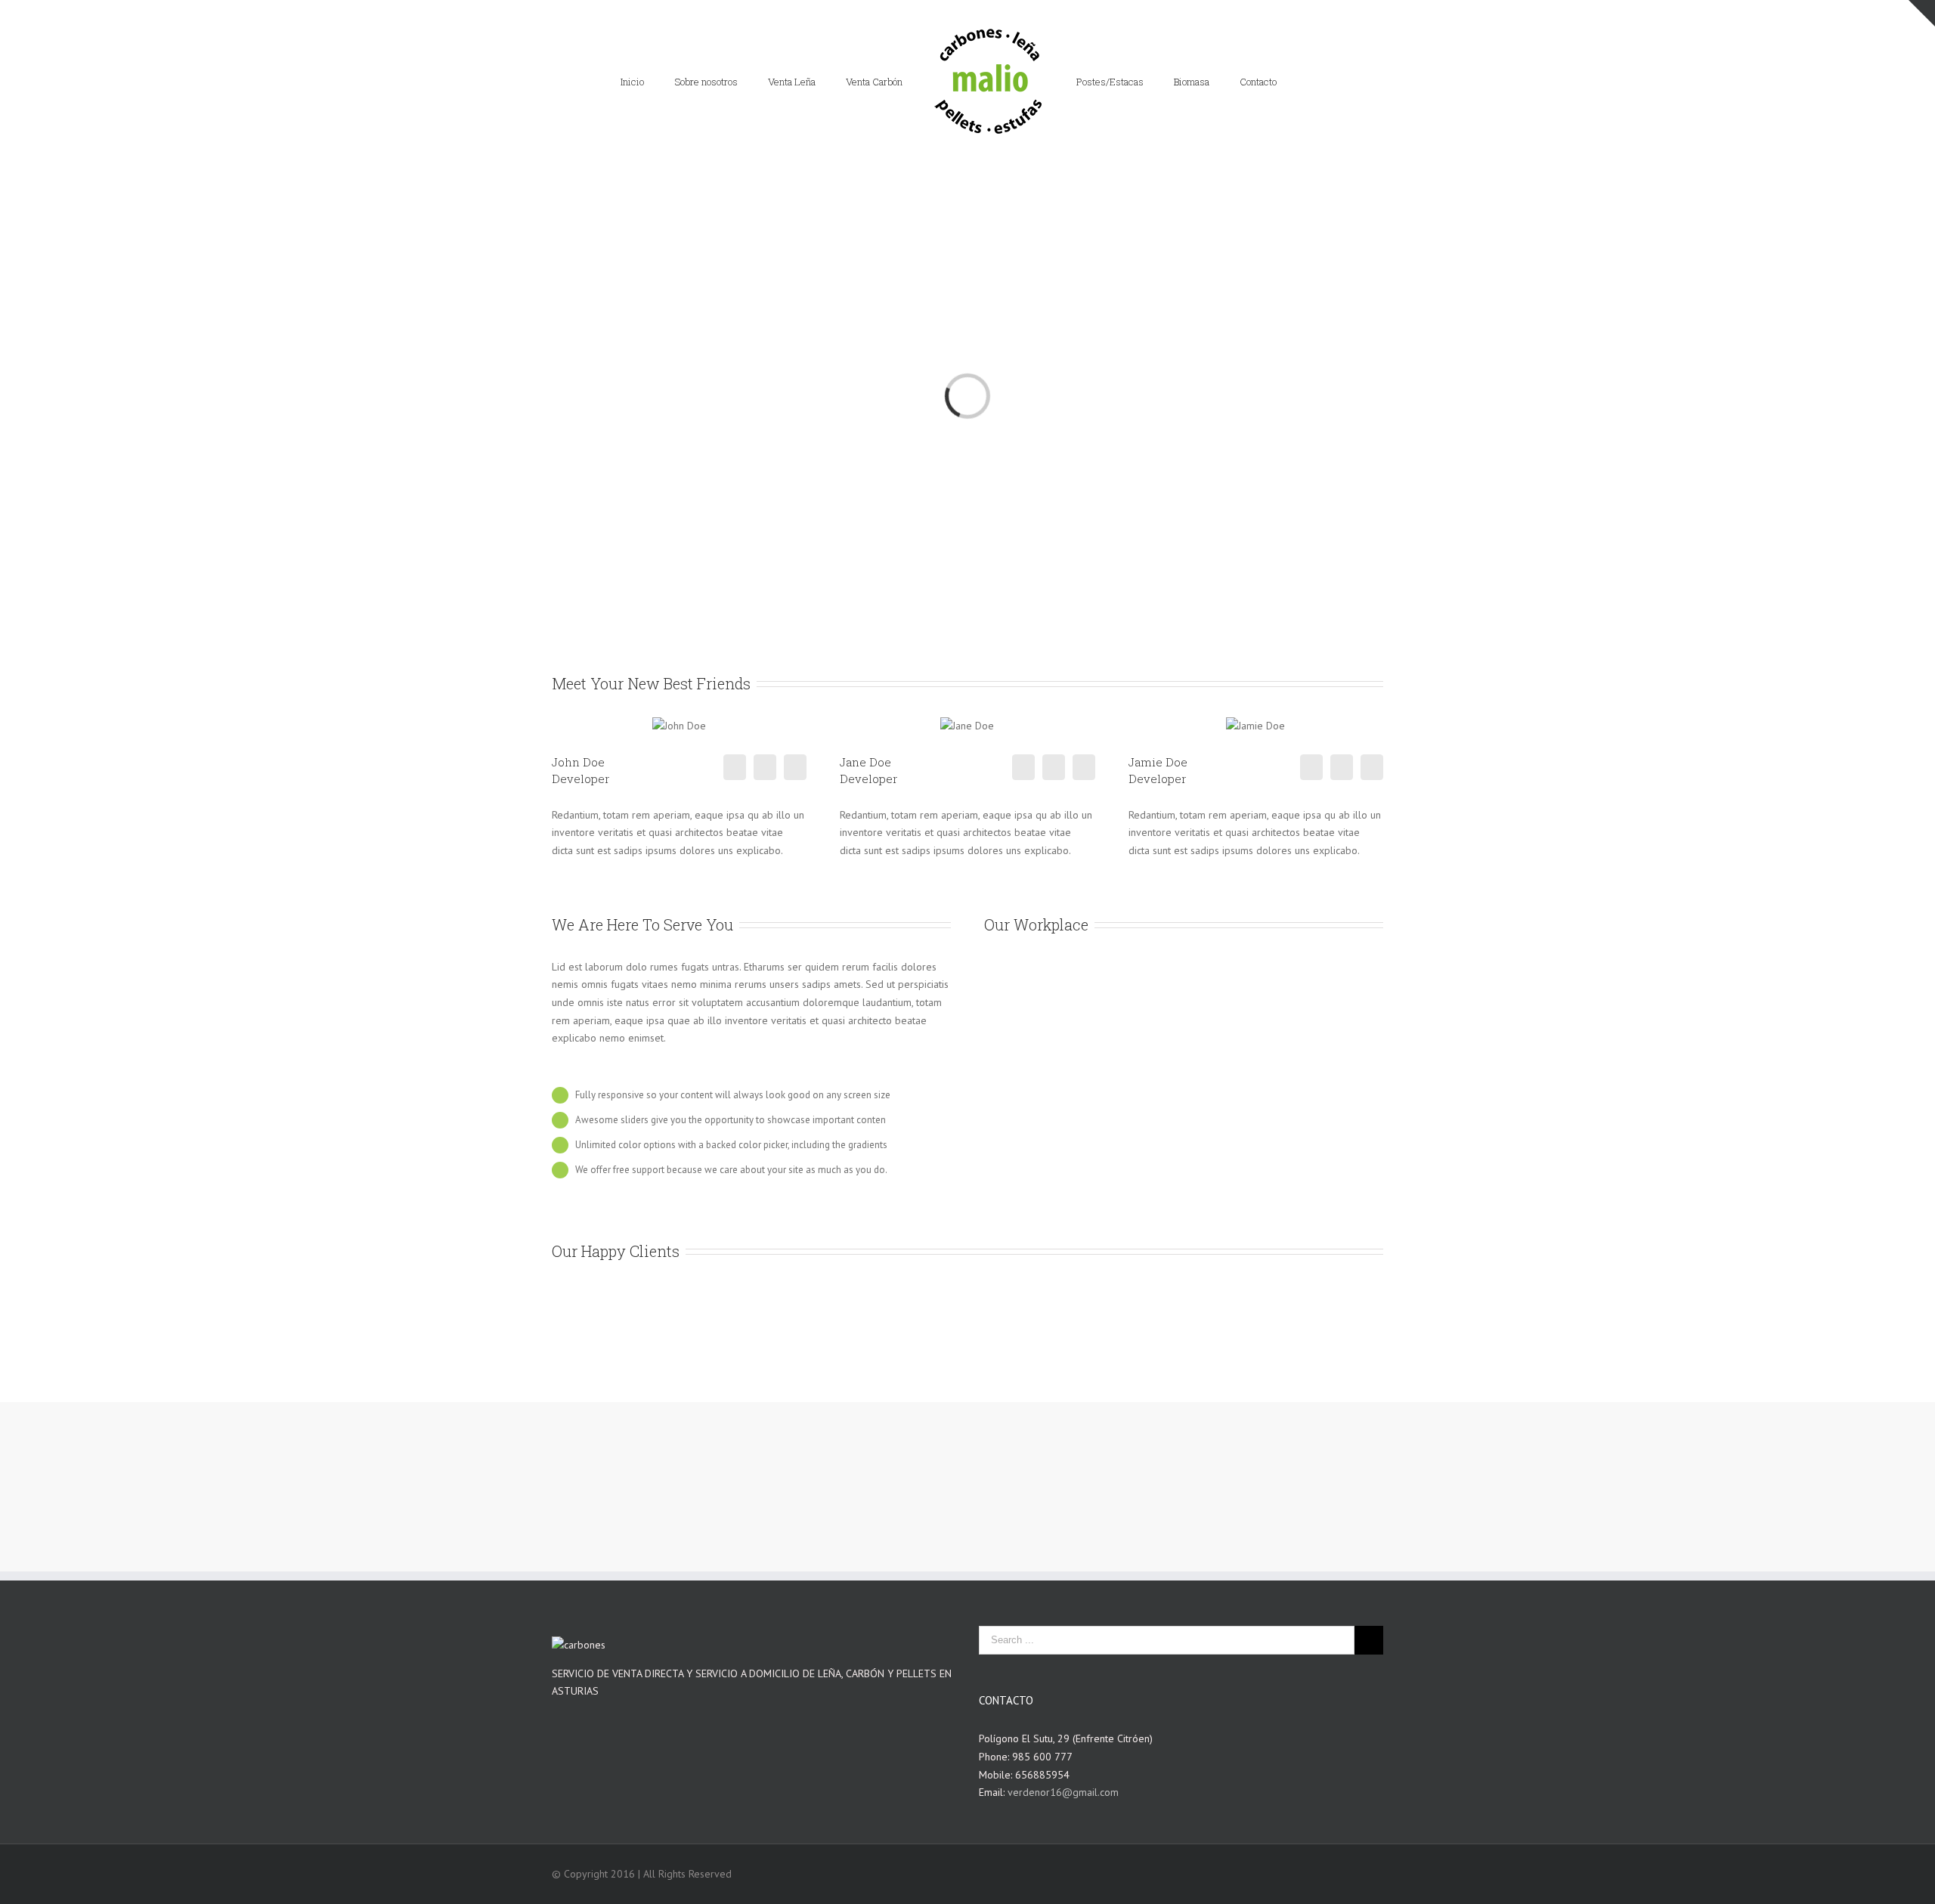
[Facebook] (735, 767)
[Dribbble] (795, 767)
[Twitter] (765, 767)
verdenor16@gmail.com (1063, 1792)
